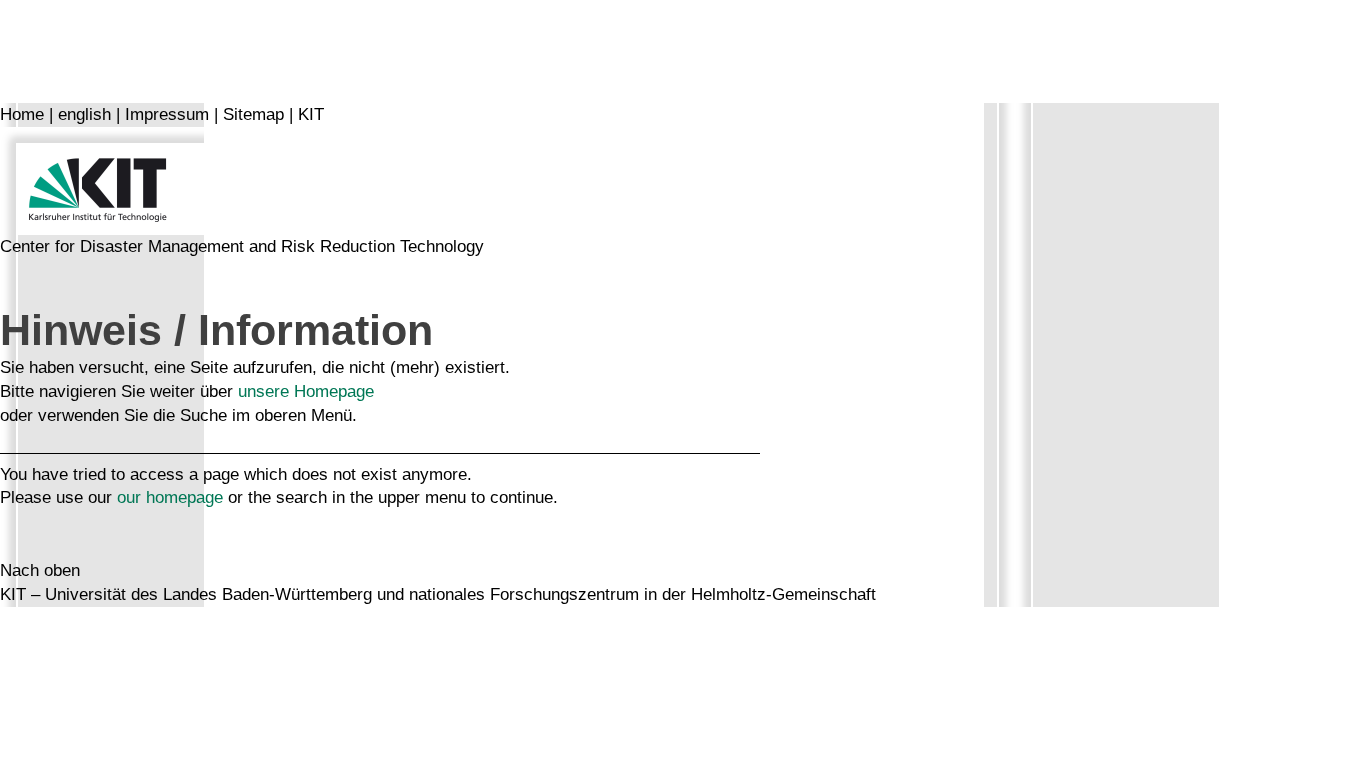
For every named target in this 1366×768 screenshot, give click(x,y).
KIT (311, 114)
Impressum (167, 114)
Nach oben (40, 570)
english (84, 114)
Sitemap (253, 114)
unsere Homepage (306, 391)
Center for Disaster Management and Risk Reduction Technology (242, 246)
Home (22, 114)
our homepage (170, 497)
